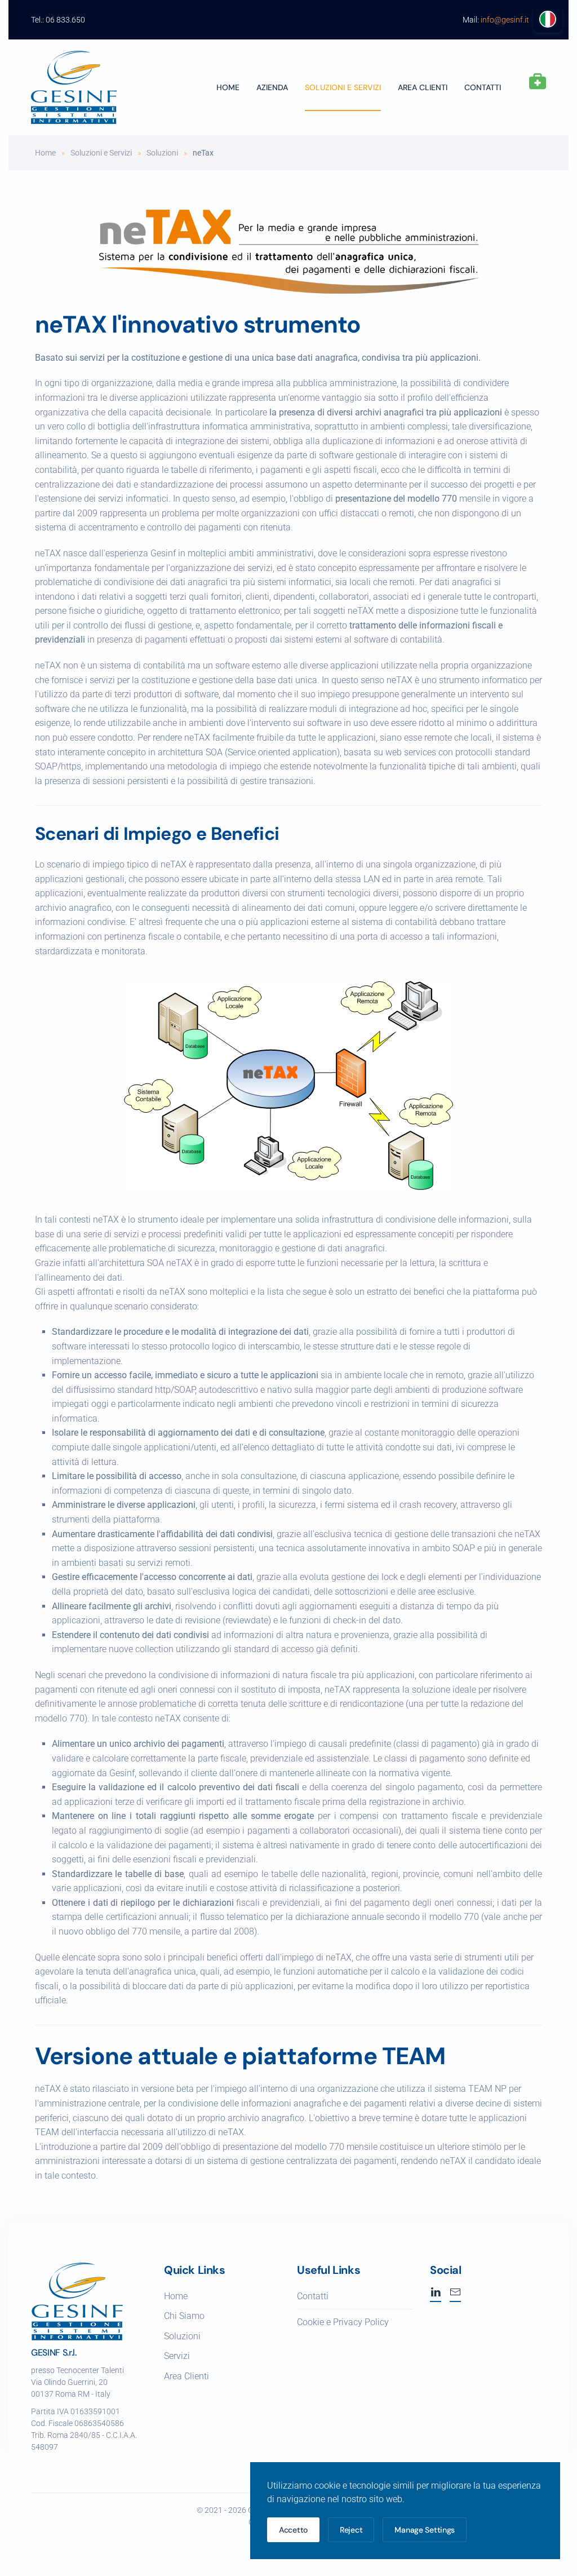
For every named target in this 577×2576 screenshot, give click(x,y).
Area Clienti (187, 2376)
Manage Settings (425, 2530)
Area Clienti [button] (423, 87)
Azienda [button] (272, 87)
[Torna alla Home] (74, 87)
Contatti (483, 87)
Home (228, 87)
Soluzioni (182, 2336)
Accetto (293, 2530)
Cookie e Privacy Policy (343, 2322)
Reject (351, 2530)
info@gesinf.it (505, 20)
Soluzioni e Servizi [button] (343, 87)
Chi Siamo (184, 2316)
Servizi (177, 2356)
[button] (538, 82)
